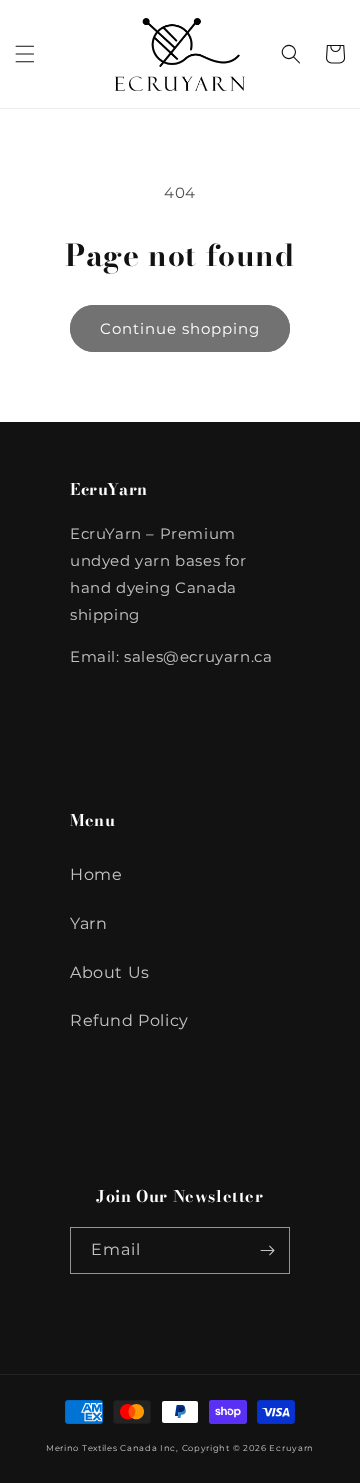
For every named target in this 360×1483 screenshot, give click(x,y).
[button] (25, 54)
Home (96, 874)
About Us (110, 972)
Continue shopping (180, 328)
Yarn (88, 923)
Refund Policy (129, 1020)
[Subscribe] (267, 1250)
